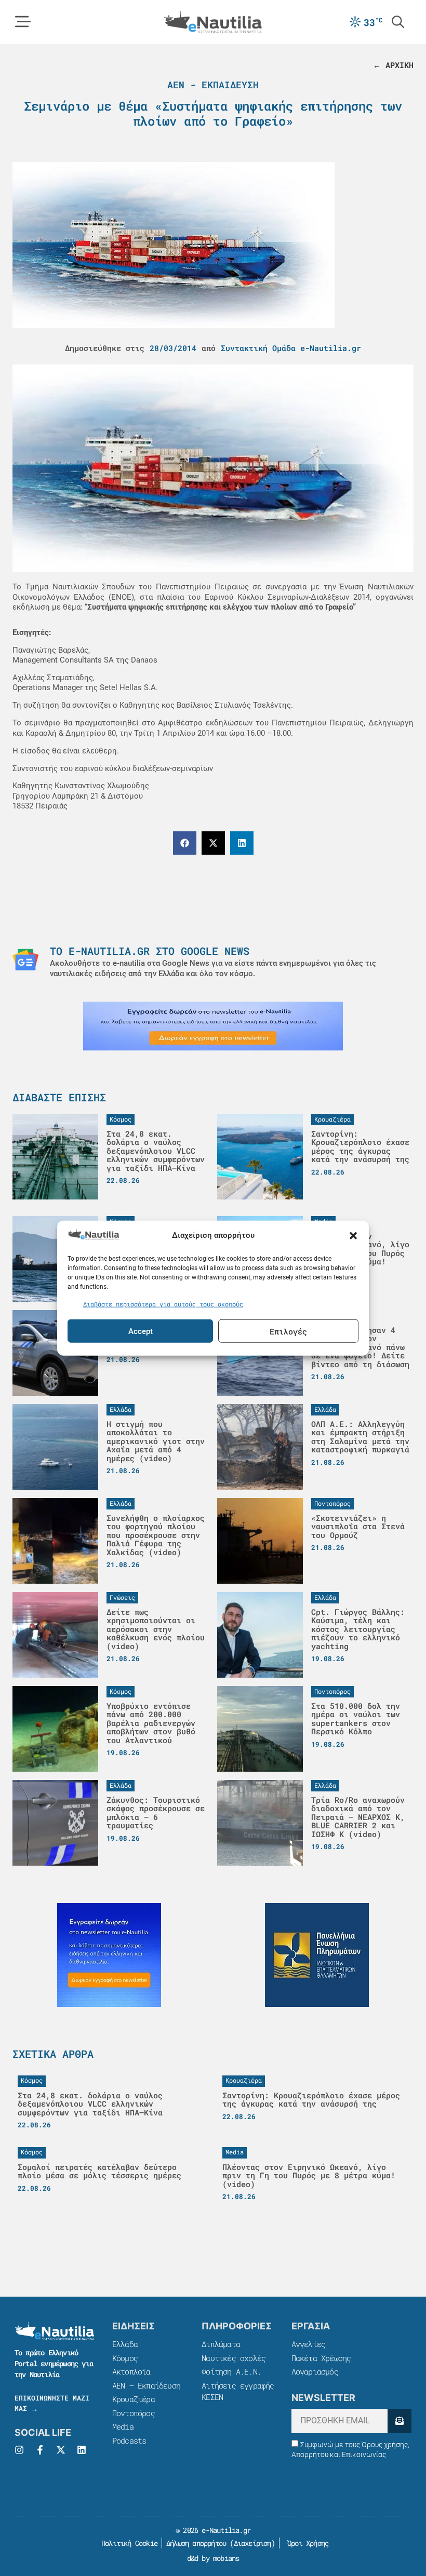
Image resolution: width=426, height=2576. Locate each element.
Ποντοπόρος (134, 2413)
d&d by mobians (213, 2558)
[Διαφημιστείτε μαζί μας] (213, 1026)
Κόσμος (125, 2358)
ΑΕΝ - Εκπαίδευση (213, 85)
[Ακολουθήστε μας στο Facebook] (40, 2450)
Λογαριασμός (315, 2371)
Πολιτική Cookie (128, 2543)
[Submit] (400, 2421)
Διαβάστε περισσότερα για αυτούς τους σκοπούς (163, 1303)
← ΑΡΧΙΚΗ (393, 65)
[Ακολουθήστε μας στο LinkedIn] (82, 2450)
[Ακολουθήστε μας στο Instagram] (19, 2450)
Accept (141, 1331)
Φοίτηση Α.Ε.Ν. (231, 2371)
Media (123, 2426)
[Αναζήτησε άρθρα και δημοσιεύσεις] (398, 22)
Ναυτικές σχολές (234, 2358)
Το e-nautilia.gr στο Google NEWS (150, 951)
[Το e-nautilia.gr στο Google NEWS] (25, 960)
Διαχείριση (252, 2543)
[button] (353, 1236)
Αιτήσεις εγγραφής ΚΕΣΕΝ (238, 2391)
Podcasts (129, 2440)
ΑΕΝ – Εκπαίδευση (146, 2385)
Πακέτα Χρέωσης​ (321, 2358)
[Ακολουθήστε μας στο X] (61, 2450)
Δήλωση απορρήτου (196, 2543)
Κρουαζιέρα (134, 2399)
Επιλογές (288, 1331)
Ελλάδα (125, 2344)
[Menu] (23, 22)
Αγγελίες (309, 2344)
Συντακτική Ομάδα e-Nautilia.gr (291, 348)
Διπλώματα (221, 2344)
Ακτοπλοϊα (131, 2371)
